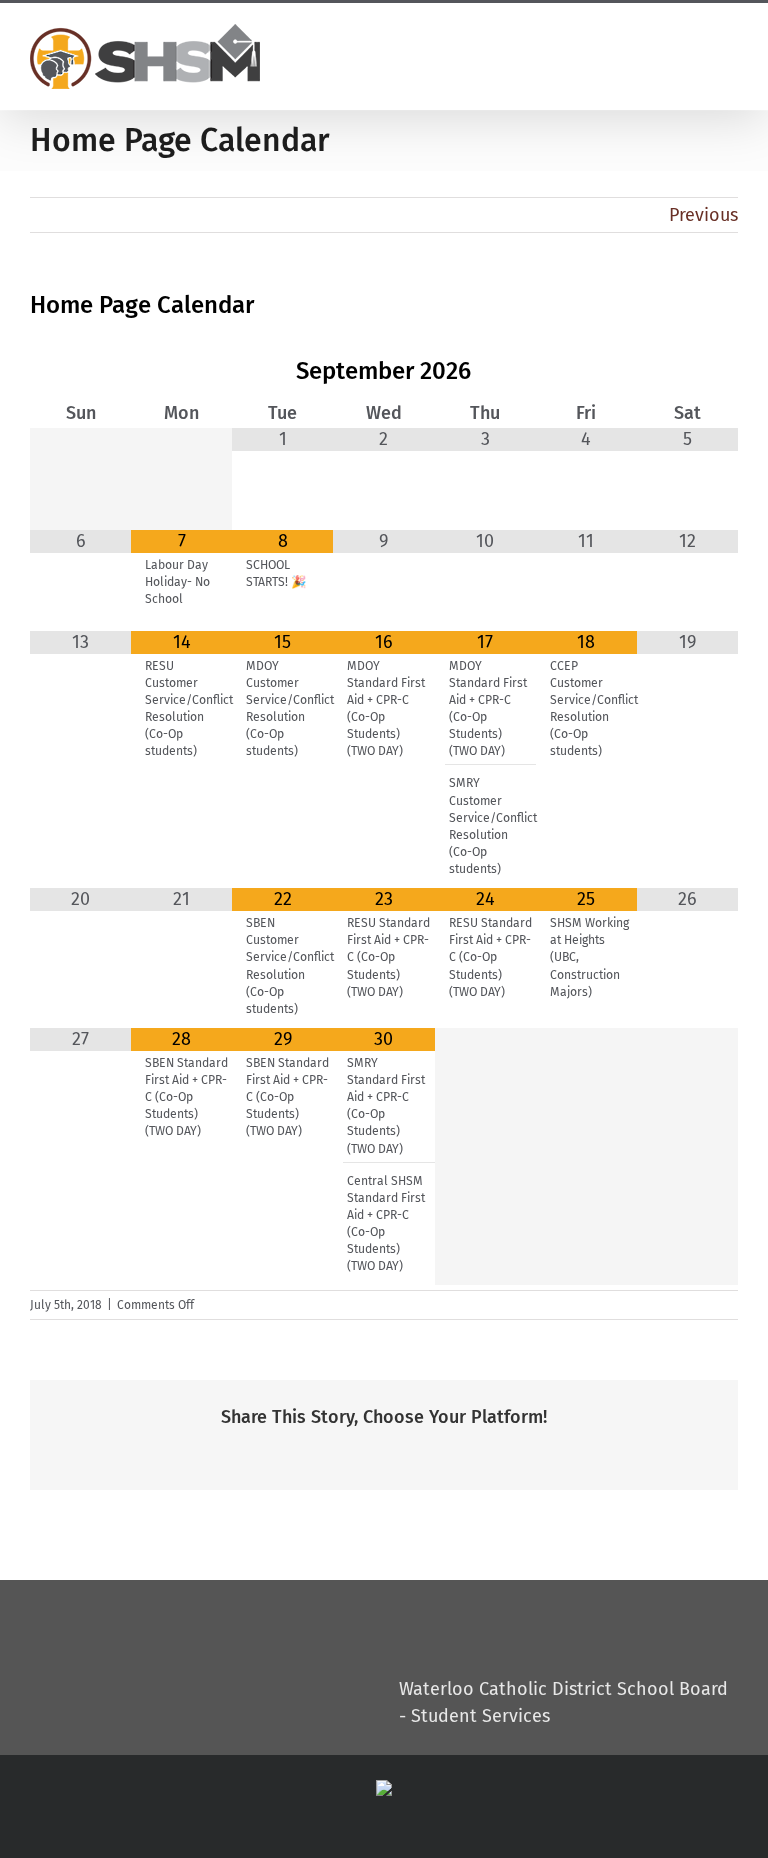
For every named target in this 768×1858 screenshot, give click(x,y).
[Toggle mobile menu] (724, 42)
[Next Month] (687, 373)
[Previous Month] (80, 373)
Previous (703, 215)
